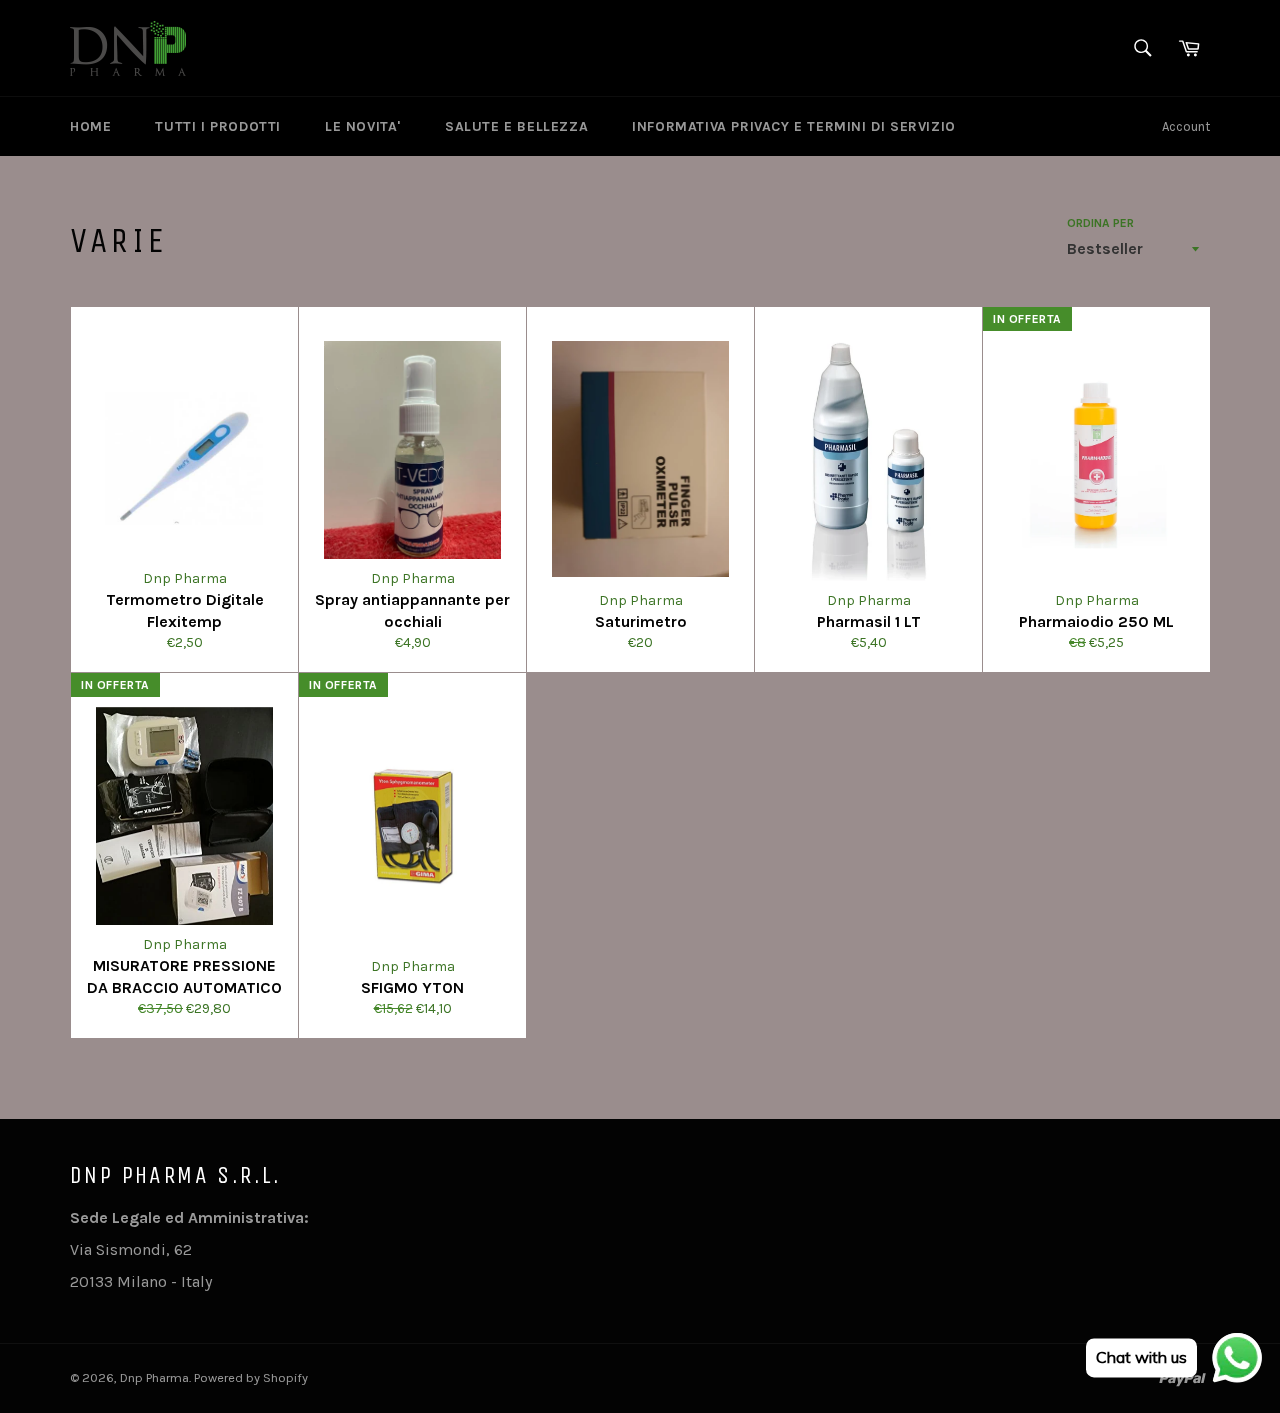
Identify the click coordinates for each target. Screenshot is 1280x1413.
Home (90, 126)
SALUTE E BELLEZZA (516, 126)
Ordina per (1100, 223)
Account (1186, 126)
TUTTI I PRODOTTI (218, 126)
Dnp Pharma (154, 1377)
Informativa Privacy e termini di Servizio (794, 126)
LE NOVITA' (363, 126)
